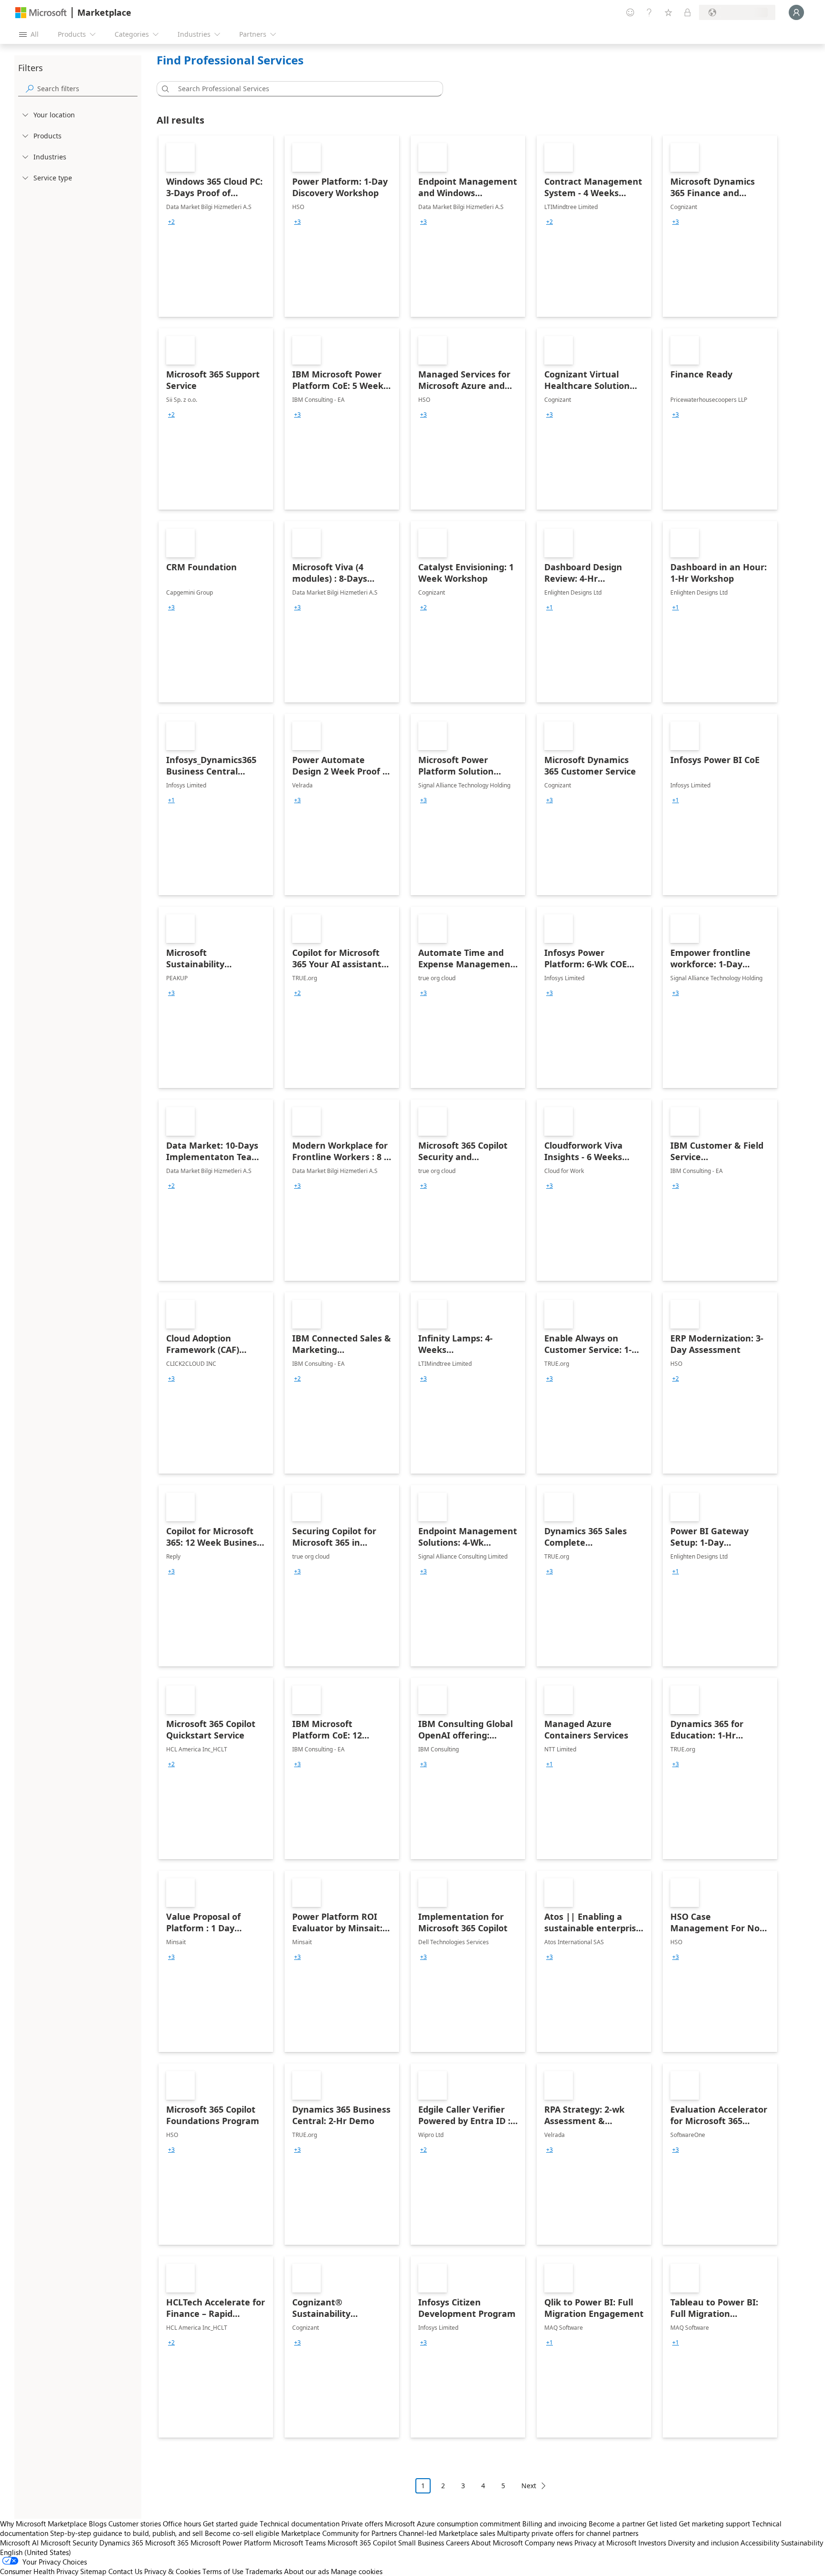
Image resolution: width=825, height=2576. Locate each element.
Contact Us (125, 2571)
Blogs (98, 2524)
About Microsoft (497, 2543)
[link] (216, 226)
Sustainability (802, 2543)
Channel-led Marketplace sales (447, 2533)
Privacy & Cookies (172, 2571)
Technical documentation (300, 2524)
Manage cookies (357, 2571)
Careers (458, 2543)
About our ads (307, 2571)
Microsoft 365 (167, 2543)
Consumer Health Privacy (39, 2571)
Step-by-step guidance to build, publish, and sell (127, 2533)
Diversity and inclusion (703, 2543)
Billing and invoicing (555, 2524)
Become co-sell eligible (242, 2533)
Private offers (362, 2524)
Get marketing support (714, 2524)
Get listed (662, 2524)
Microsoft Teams (299, 2543)
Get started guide (230, 2524)
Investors (652, 2543)
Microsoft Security (69, 2543)
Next (529, 2486)
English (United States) (36, 2552)
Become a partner (617, 2524)
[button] (164, 89)
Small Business (421, 2543)
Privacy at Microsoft (605, 2543)
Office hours (182, 2524)
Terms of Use (223, 2571)
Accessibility (760, 2543)
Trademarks (264, 2571)
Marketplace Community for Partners (339, 2533)
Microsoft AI (19, 2543)
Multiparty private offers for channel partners (568, 2533)
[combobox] (303, 89)
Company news (549, 2543)
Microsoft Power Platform (231, 2543)
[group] (171, 222)
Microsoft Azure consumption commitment (454, 2524)
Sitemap (93, 2571)
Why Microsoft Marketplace (43, 2524)
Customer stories (135, 2524)
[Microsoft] (41, 13)
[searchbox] (87, 89)
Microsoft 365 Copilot (362, 2543)
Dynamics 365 (121, 2543)
